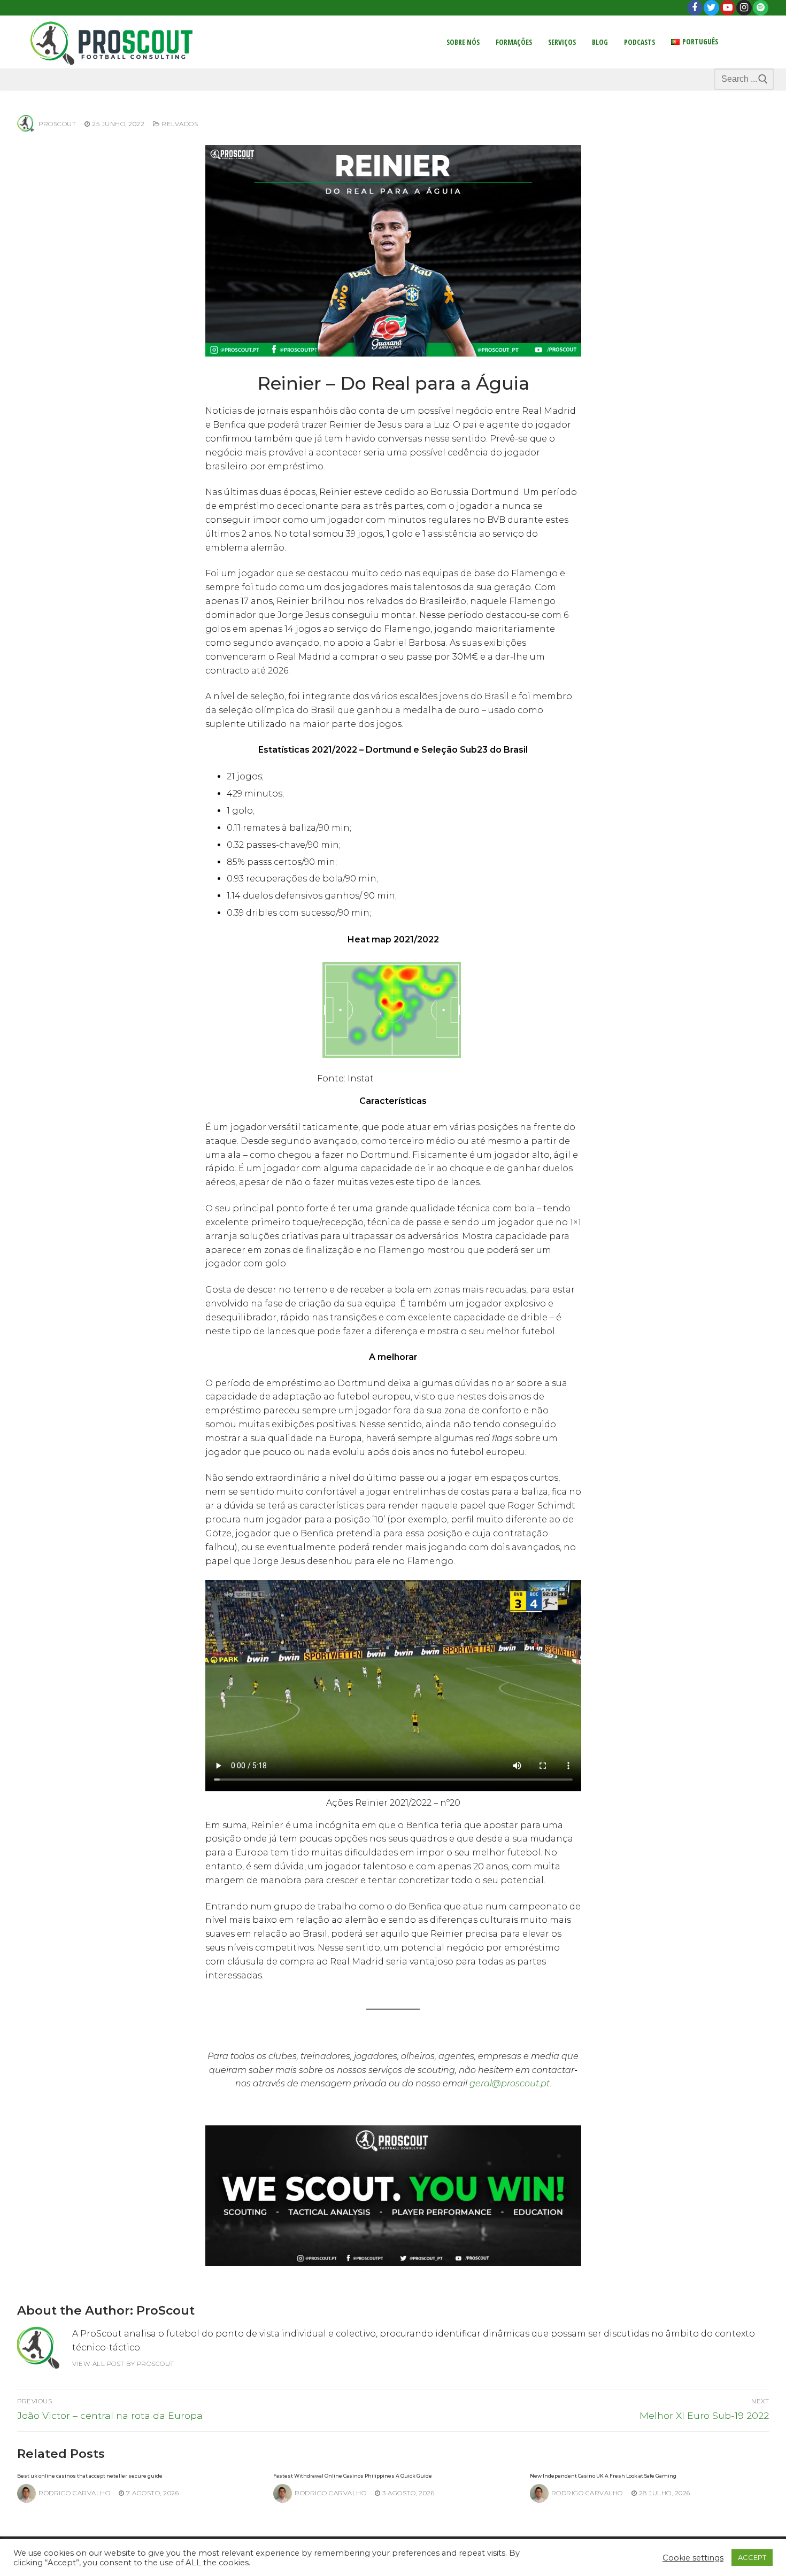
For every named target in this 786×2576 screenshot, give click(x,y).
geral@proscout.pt (510, 2083)
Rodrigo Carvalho (74, 2493)
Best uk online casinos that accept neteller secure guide (90, 2476)
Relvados (179, 124)
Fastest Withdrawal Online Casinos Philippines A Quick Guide (353, 2476)
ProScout (57, 124)
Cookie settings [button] (693, 2558)
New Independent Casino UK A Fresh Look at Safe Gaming (603, 2476)
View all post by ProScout (123, 2364)
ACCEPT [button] (752, 2557)
